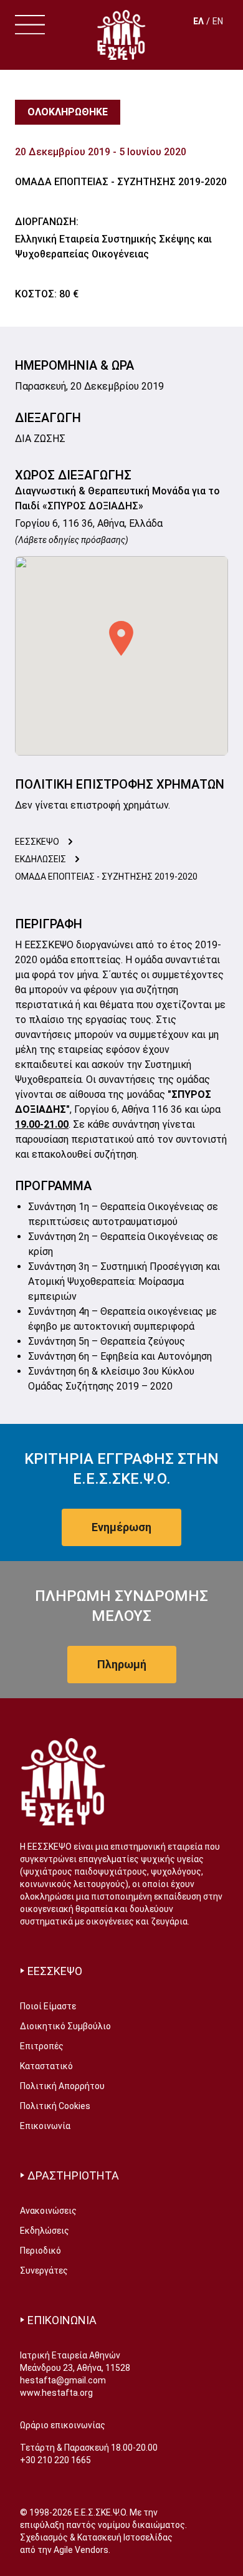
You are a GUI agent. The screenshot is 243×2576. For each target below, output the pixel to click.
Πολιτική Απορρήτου (62, 2086)
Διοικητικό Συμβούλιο (65, 2026)
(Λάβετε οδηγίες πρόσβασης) (72, 540)
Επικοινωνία (45, 2126)
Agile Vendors (81, 2550)
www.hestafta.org (56, 2393)
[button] (121, 638)
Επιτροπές (42, 2046)
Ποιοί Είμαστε (48, 2006)
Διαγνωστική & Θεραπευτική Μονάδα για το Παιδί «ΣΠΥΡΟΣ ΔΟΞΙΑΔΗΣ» (117, 498)
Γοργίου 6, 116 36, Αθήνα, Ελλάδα (89, 523)
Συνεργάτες (44, 2271)
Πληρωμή (122, 1664)
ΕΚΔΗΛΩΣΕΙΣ (40, 859)
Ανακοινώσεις (48, 2211)
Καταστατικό (46, 2066)
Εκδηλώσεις (45, 2231)
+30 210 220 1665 (55, 2460)
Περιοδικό (40, 2251)
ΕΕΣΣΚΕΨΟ (37, 842)
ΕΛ (198, 21)
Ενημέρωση (121, 1527)
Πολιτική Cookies (55, 2106)
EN (218, 21)
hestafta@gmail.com (63, 2380)
